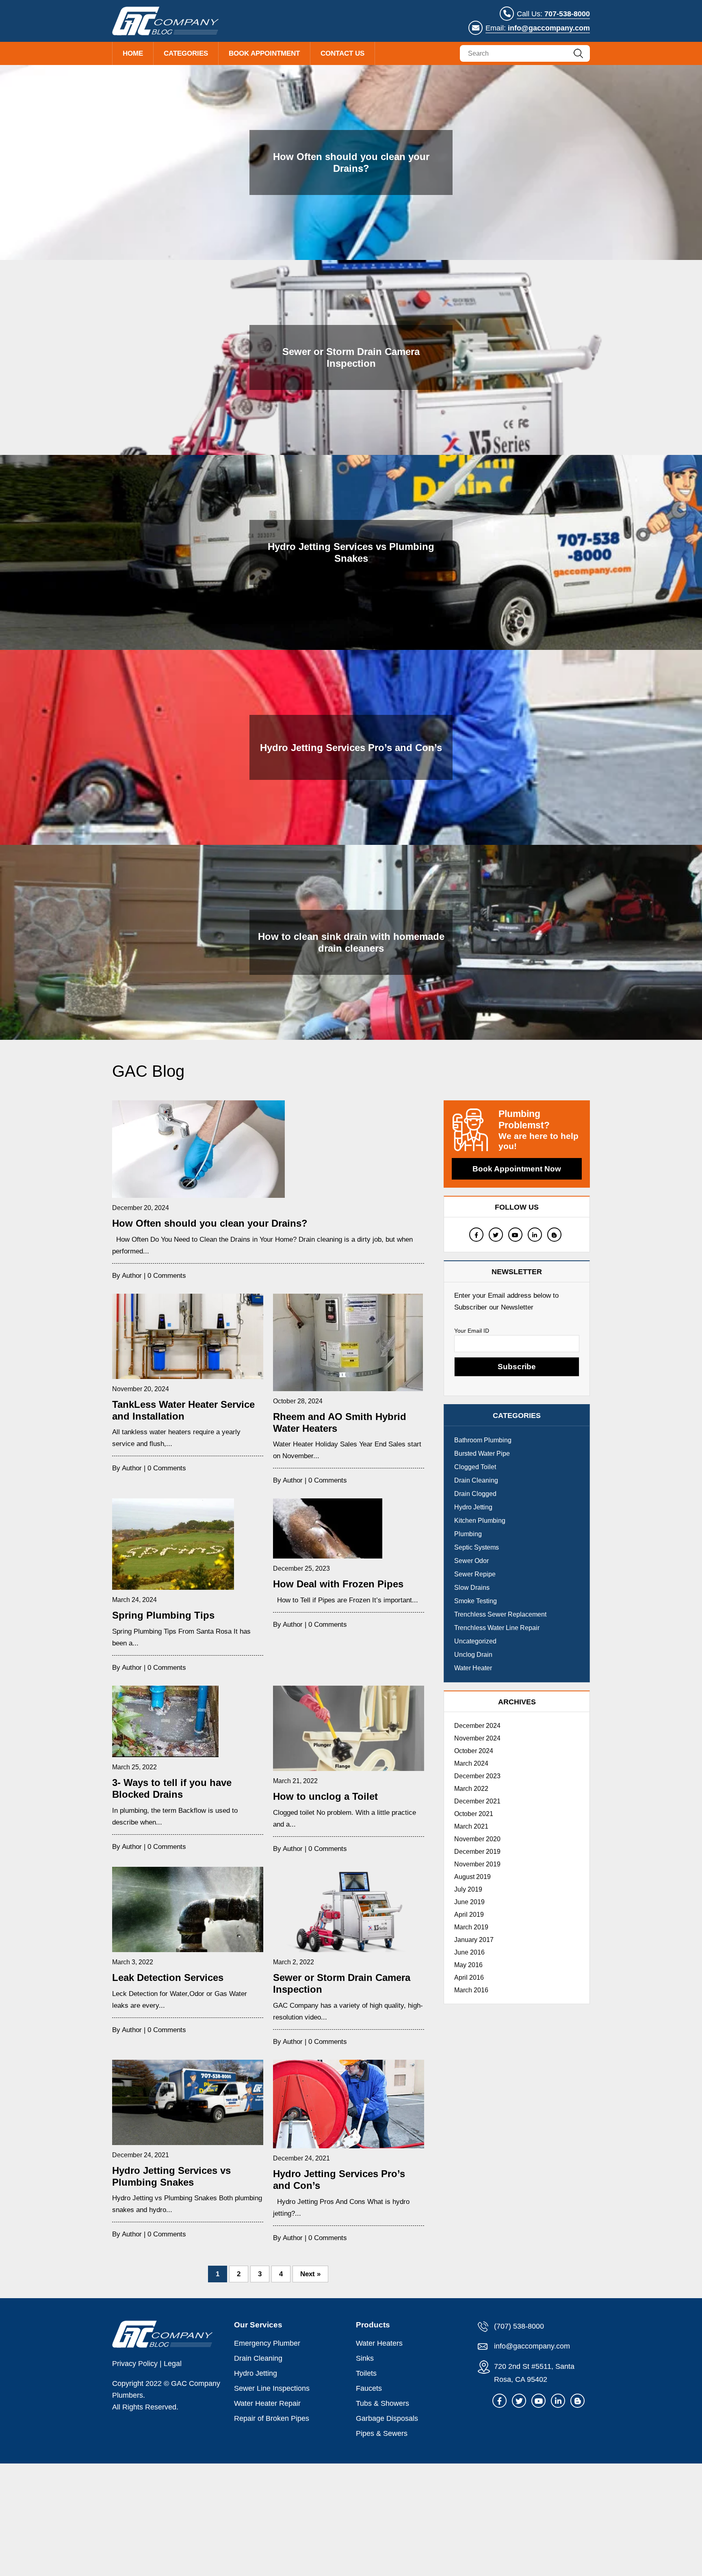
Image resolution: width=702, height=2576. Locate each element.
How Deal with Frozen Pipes (338, 1584)
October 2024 (474, 1751)
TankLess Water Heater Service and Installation (183, 1410)
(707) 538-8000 (518, 2326)
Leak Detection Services (168, 1977)
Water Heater (473, 1668)
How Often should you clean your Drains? (351, 162)
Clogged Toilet (475, 1467)
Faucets (369, 2388)
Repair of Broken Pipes (272, 2418)
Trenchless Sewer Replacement (500, 1614)
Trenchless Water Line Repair (497, 1628)
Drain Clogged (475, 1494)
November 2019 (477, 1864)
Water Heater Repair (267, 2403)
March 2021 (471, 1826)
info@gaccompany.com (549, 28)
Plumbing (468, 1534)
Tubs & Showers (382, 2403)
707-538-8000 (567, 14)
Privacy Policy (135, 2364)
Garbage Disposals (387, 2418)
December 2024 (477, 1726)
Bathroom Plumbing (483, 1440)
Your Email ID (472, 1331)
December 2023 (477, 1776)
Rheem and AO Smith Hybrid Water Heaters (340, 1422)
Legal (173, 2364)
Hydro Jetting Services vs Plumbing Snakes (351, 552)
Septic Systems (477, 1547)
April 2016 (469, 1977)
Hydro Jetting (473, 1507)
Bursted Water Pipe (482, 1454)
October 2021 (474, 1814)
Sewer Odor (471, 1561)
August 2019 (472, 1877)
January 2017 (474, 1940)
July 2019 (468, 1889)
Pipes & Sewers (382, 2433)
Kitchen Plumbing (480, 1521)
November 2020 (477, 1839)
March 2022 (471, 1789)
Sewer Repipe (475, 1574)
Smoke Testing (476, 1601)
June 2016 (469, 1952)
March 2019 (471, 1927)
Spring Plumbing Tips (163, 1615)
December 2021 (477, 1801)
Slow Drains (472, 1588)
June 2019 (469, 1902)
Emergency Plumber (267, 2343)
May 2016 (468, 1965)
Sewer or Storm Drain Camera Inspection (351, 357)
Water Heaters (379, 2343)
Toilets (366, 2373)
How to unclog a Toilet (325, 1796)
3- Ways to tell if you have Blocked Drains (172, 1788)
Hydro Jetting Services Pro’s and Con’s (351, 748)
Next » (310, 2274)
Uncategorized (475, 1641)
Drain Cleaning (476, 1480)
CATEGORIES (186, 53)
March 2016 (471, 1990)
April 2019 (469, 1915)
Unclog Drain (473, 1655)
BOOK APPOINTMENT (264, 53)
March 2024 (471, 1763)
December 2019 (477, 1852)
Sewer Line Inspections (272, 2388)
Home (133, 53)
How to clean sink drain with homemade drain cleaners (351, 942)
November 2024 (477, 1738)
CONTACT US (342, 53)
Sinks (365, 2358)
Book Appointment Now (517, 1169)
